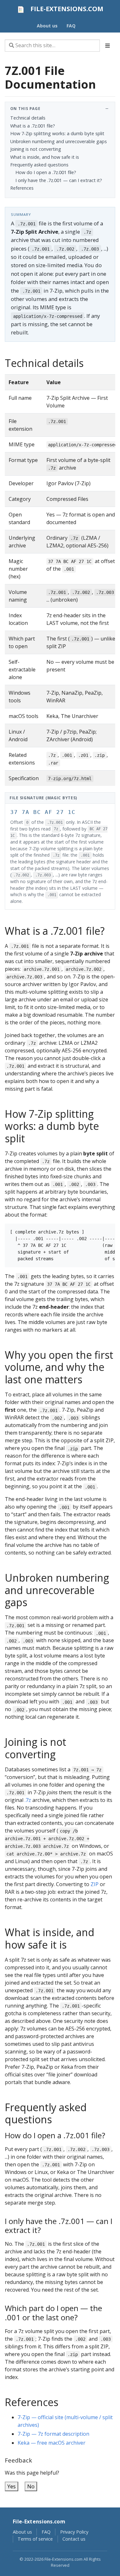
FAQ (46, 2532)
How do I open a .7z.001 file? (46, 172)
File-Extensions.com (39, 2521)
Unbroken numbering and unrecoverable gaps (59, 141)
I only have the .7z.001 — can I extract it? (59, 180)
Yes (12, 2486)
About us (22, 2532)
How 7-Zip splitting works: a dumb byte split (57, 133)
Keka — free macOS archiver (52, 2443)
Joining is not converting (36, 149)
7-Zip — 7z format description (53, 2434)
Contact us (74, 2539)
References (22, 188)
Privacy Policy (74, 2532)
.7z (28, 1800)
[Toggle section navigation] (108, 46)
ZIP (95, 1884)
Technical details (28, 118)
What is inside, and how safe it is (45, 157)
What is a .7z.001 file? (33, 126)
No (31, 2486)
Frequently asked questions (39, 165)
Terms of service (35, 2539)
